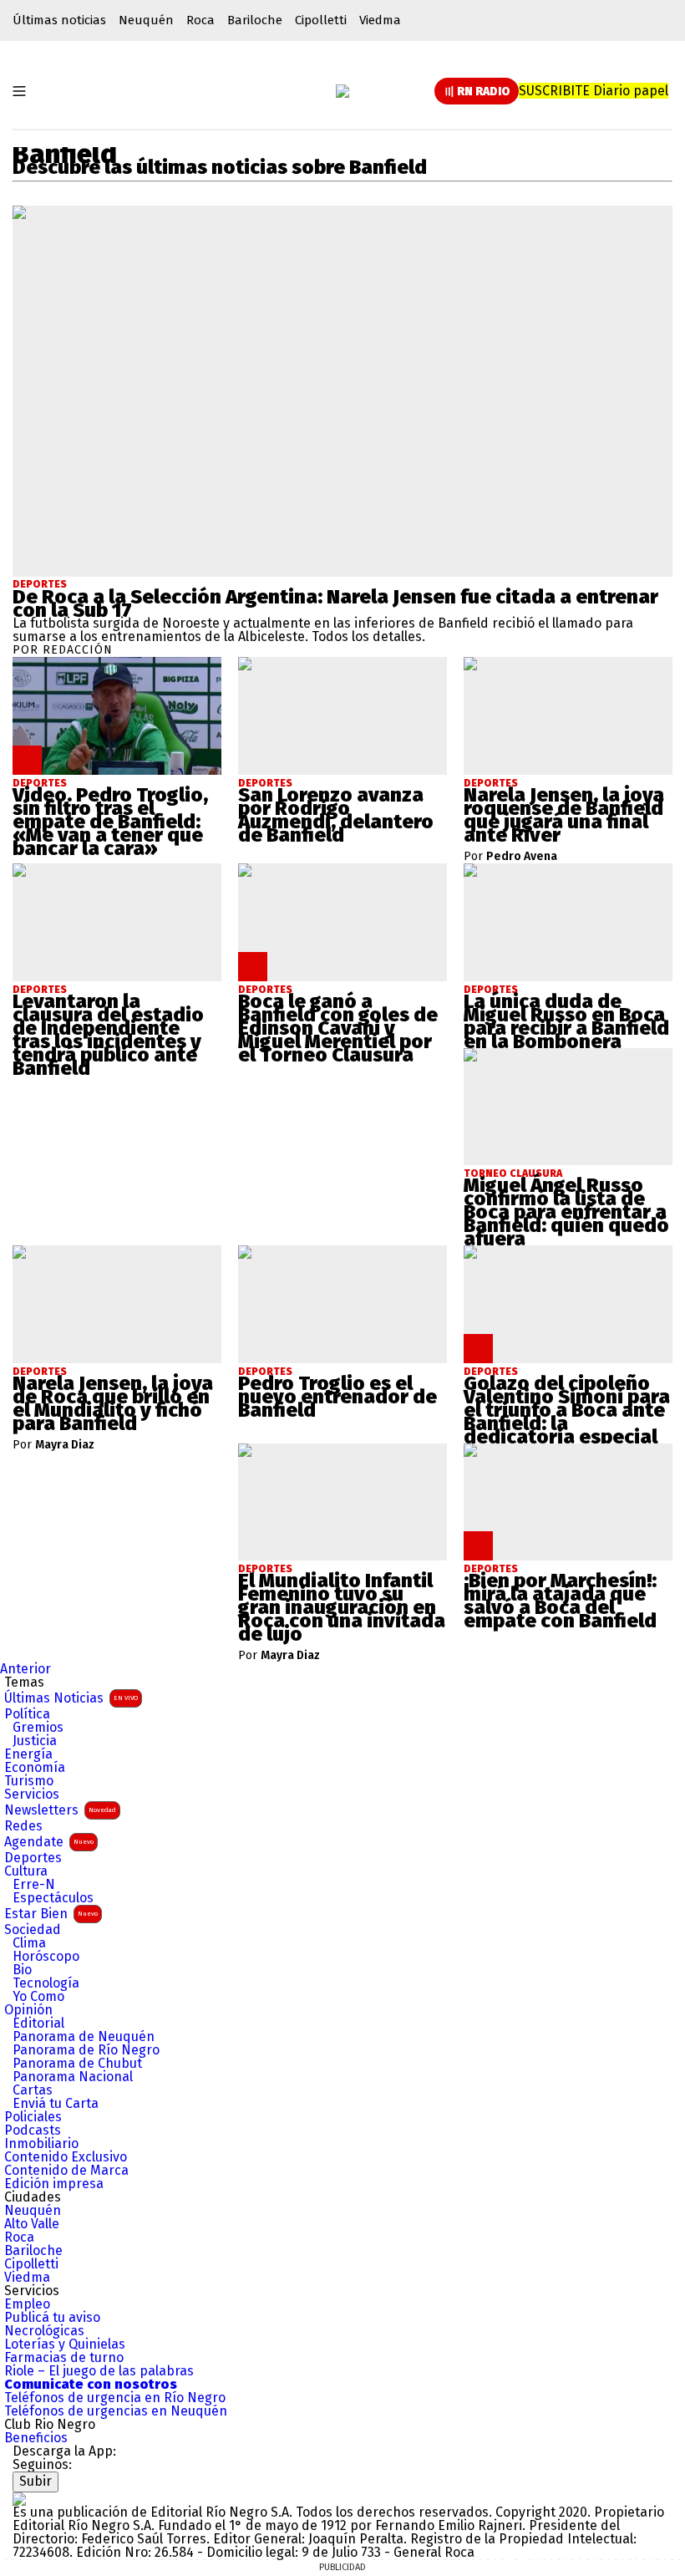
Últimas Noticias (71, 1698)
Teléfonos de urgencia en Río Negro (115, 2398)
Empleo (27, 2304)
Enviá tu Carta (56, 2104)
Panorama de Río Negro (86, 2050)
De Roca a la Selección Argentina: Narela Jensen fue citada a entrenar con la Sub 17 (335, 603)
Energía (28, 1754)
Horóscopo (46, 1957)
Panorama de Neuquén (84, 2037)
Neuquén (146, 20)
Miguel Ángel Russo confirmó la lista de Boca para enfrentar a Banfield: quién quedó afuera (566, 1212)
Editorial (38, 2024)
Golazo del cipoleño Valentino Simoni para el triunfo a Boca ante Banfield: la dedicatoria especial (567, 1410)
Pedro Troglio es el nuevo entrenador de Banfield (337, 1397)
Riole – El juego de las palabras (99, 2371)
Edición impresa (54, 2184)
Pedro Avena (522, 857)
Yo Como (38, 1997)
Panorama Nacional (73, 2077)
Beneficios (36, 2438)
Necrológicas (44, 2331)
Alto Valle (32, 2224)
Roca (200, 20)
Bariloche (255, 20)
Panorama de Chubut (77, 2064)
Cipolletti (321, 20)
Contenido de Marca (66, 2171)
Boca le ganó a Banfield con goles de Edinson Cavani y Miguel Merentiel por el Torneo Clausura (338, 1028)
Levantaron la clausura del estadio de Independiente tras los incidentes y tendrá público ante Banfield (108, 1035)
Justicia (35, 1741)
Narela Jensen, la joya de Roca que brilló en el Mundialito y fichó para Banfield (113, 1403)
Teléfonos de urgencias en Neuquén (116, 2411)
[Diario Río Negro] (342, 91)
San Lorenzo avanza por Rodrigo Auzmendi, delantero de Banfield (336, 815)
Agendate (49, 1842)
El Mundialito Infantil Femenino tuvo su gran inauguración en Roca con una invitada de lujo (342, 1607)
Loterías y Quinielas (65, 2344)
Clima (29, 1943)
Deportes (40, 584)
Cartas (33, 2090)
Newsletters (60, 1810)
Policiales (33, 2117)
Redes (23, 1826)
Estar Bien (51, 1914)
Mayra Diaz (65, 1445)
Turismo (29, 1781)
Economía (35, 1768)
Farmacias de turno (64, 2358)
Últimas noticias (59, 20)
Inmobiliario (41, 2144)
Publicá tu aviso (52, 2318)
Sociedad (33, 1930)
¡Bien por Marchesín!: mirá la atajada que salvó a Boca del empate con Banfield (560, 1601)
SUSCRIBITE (594, 91)
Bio (22, 1970)
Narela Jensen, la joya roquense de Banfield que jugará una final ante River (564, 815)
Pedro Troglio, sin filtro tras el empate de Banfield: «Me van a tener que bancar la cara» (110, 822)
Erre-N (34, 1885)
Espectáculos (53, 1898)
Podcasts (33, 2131)
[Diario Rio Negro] (19, 2499)
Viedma (380, 20)
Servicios (32, 1795)
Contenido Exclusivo (66, 2157)
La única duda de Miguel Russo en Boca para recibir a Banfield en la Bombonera (566, 1021)
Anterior (25, 1669)
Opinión (28, 2010)
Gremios (38, 1728)
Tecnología (46, 1983)
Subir (36, 2481)
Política (27, 1714)
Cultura (26, 1871)
